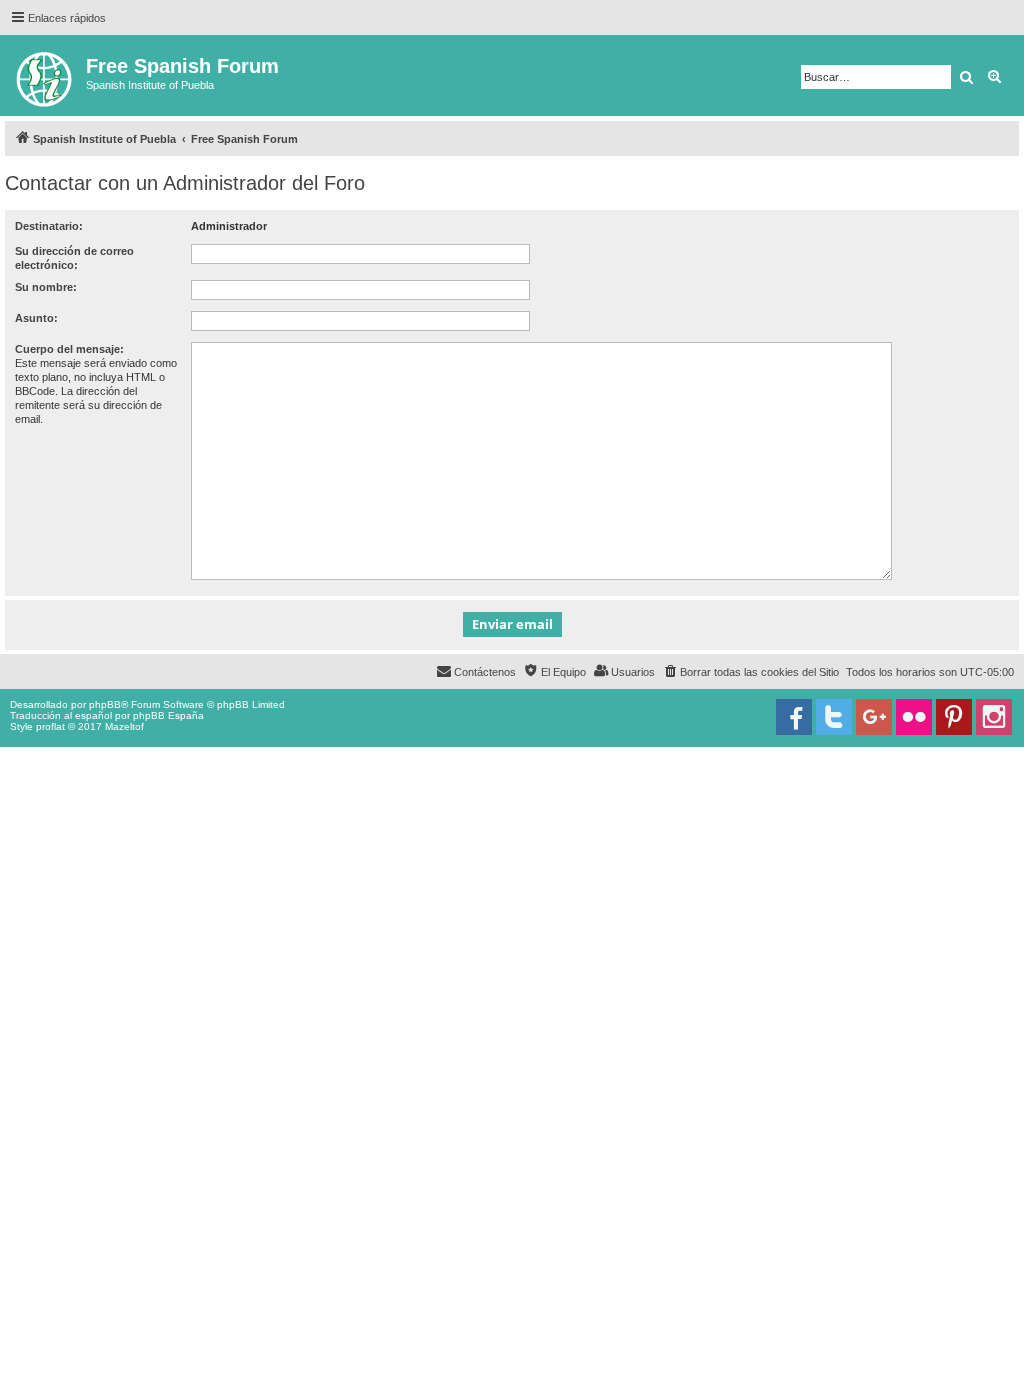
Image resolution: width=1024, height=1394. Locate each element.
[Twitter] (834, 717)
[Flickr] (914, 717)
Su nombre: (46, 287)
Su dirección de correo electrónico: (74, 258)
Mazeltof (124, 726)
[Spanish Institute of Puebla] (45, 75)
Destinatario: (49, 226)
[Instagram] (994, 717)
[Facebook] (794, 717)
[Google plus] (874, 717)
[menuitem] (750, 672)
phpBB (105, 704)
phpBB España (168, 715)
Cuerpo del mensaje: (69, 349)
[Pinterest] (954, 717)
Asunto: (36, 318)
